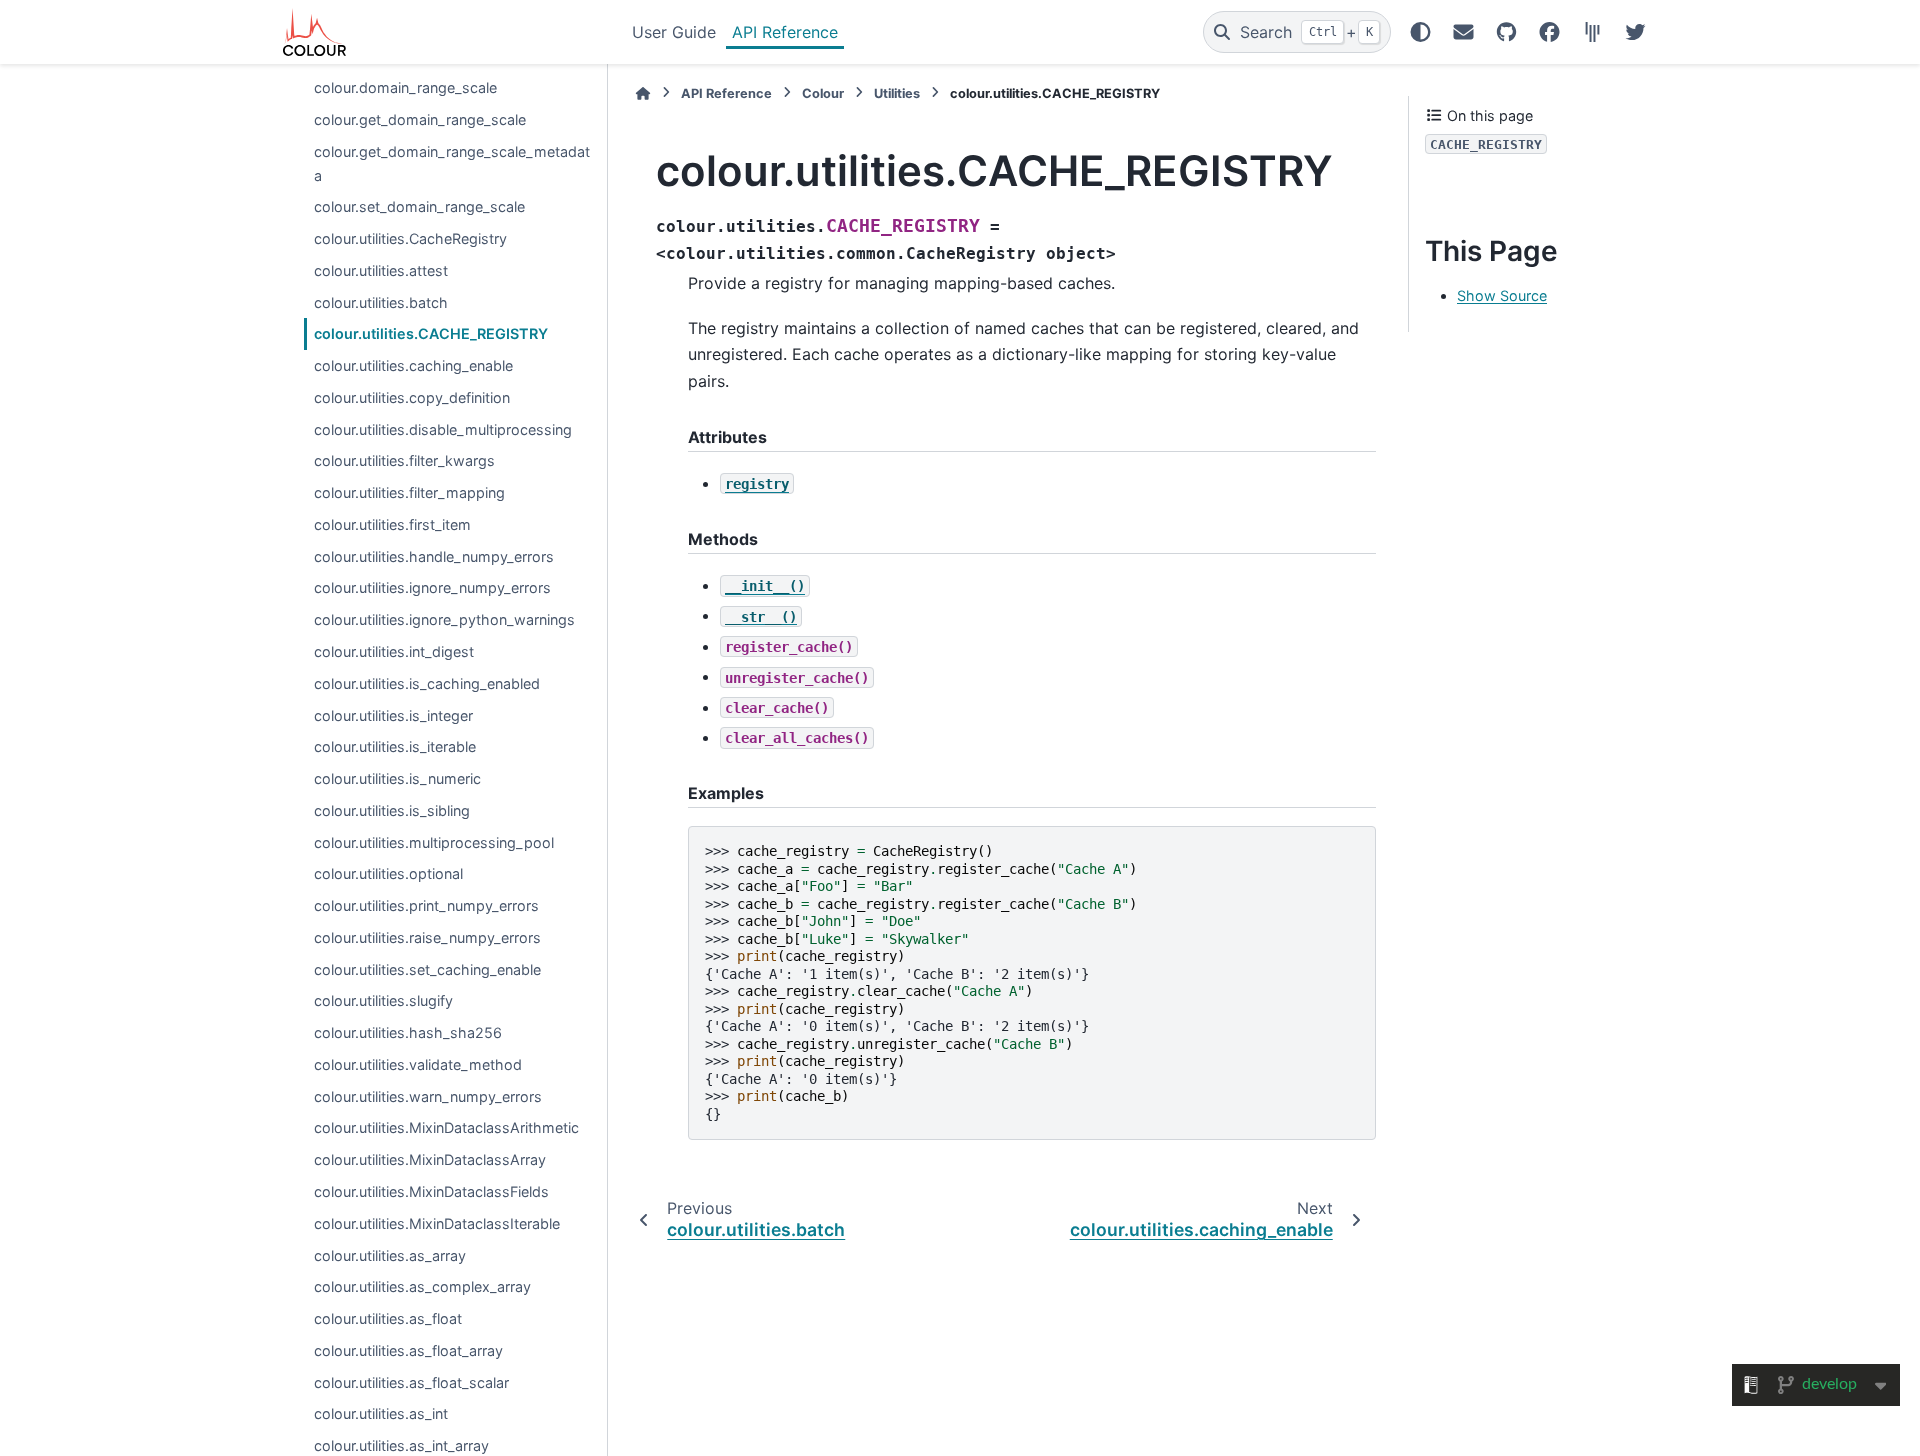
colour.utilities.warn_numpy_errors (428, 1096)
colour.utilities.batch (381, 302)
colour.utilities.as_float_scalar (411, 1382)
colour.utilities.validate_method (418, 1064)
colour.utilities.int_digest (394, 651)
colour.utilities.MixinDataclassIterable (437, 1223)
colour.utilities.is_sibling (392, 810)
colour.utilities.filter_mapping (409, 492)
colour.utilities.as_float (388, 1318)
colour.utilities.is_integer (393, 715)
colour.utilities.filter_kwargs (404, 461)
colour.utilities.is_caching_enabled (427, 683)
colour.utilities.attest (381, 270)
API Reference (785, 32)
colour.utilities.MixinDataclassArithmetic (446, 1128)
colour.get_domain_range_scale (420, 119)
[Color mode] (1420, 32)
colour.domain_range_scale (405, 87)
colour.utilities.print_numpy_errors (426, 905)
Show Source (1502, 296)
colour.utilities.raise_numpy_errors (427, 937)
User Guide (674, 32)
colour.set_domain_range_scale (419, 206)
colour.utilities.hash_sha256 (408, 1032)
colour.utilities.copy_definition (412, 397)
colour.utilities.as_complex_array (422, 1286)
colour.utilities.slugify (383, 1001)
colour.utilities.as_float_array (408, 1350)
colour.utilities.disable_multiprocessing (443, 429)
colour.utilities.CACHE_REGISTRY (431, 333)
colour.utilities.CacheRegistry (410, 238)
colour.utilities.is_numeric (397, 778)
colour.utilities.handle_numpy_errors (434, 556)
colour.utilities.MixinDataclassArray (430, 1159)
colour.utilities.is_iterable (395, 746)
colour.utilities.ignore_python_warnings (444, 619)
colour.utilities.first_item (392, 524)
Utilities (897, 93)
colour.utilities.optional (388, 873)
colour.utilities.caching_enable (413, 365)
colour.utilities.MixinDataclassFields (431, 1191)
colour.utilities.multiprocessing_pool (434, 842)
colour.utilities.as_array (390, 1255)
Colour (823, 93)
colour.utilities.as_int (381, 1414)
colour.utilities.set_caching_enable (427, 969)
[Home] (643, 93)
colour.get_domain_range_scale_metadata (452, 163)
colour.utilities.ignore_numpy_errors (432, 588)
